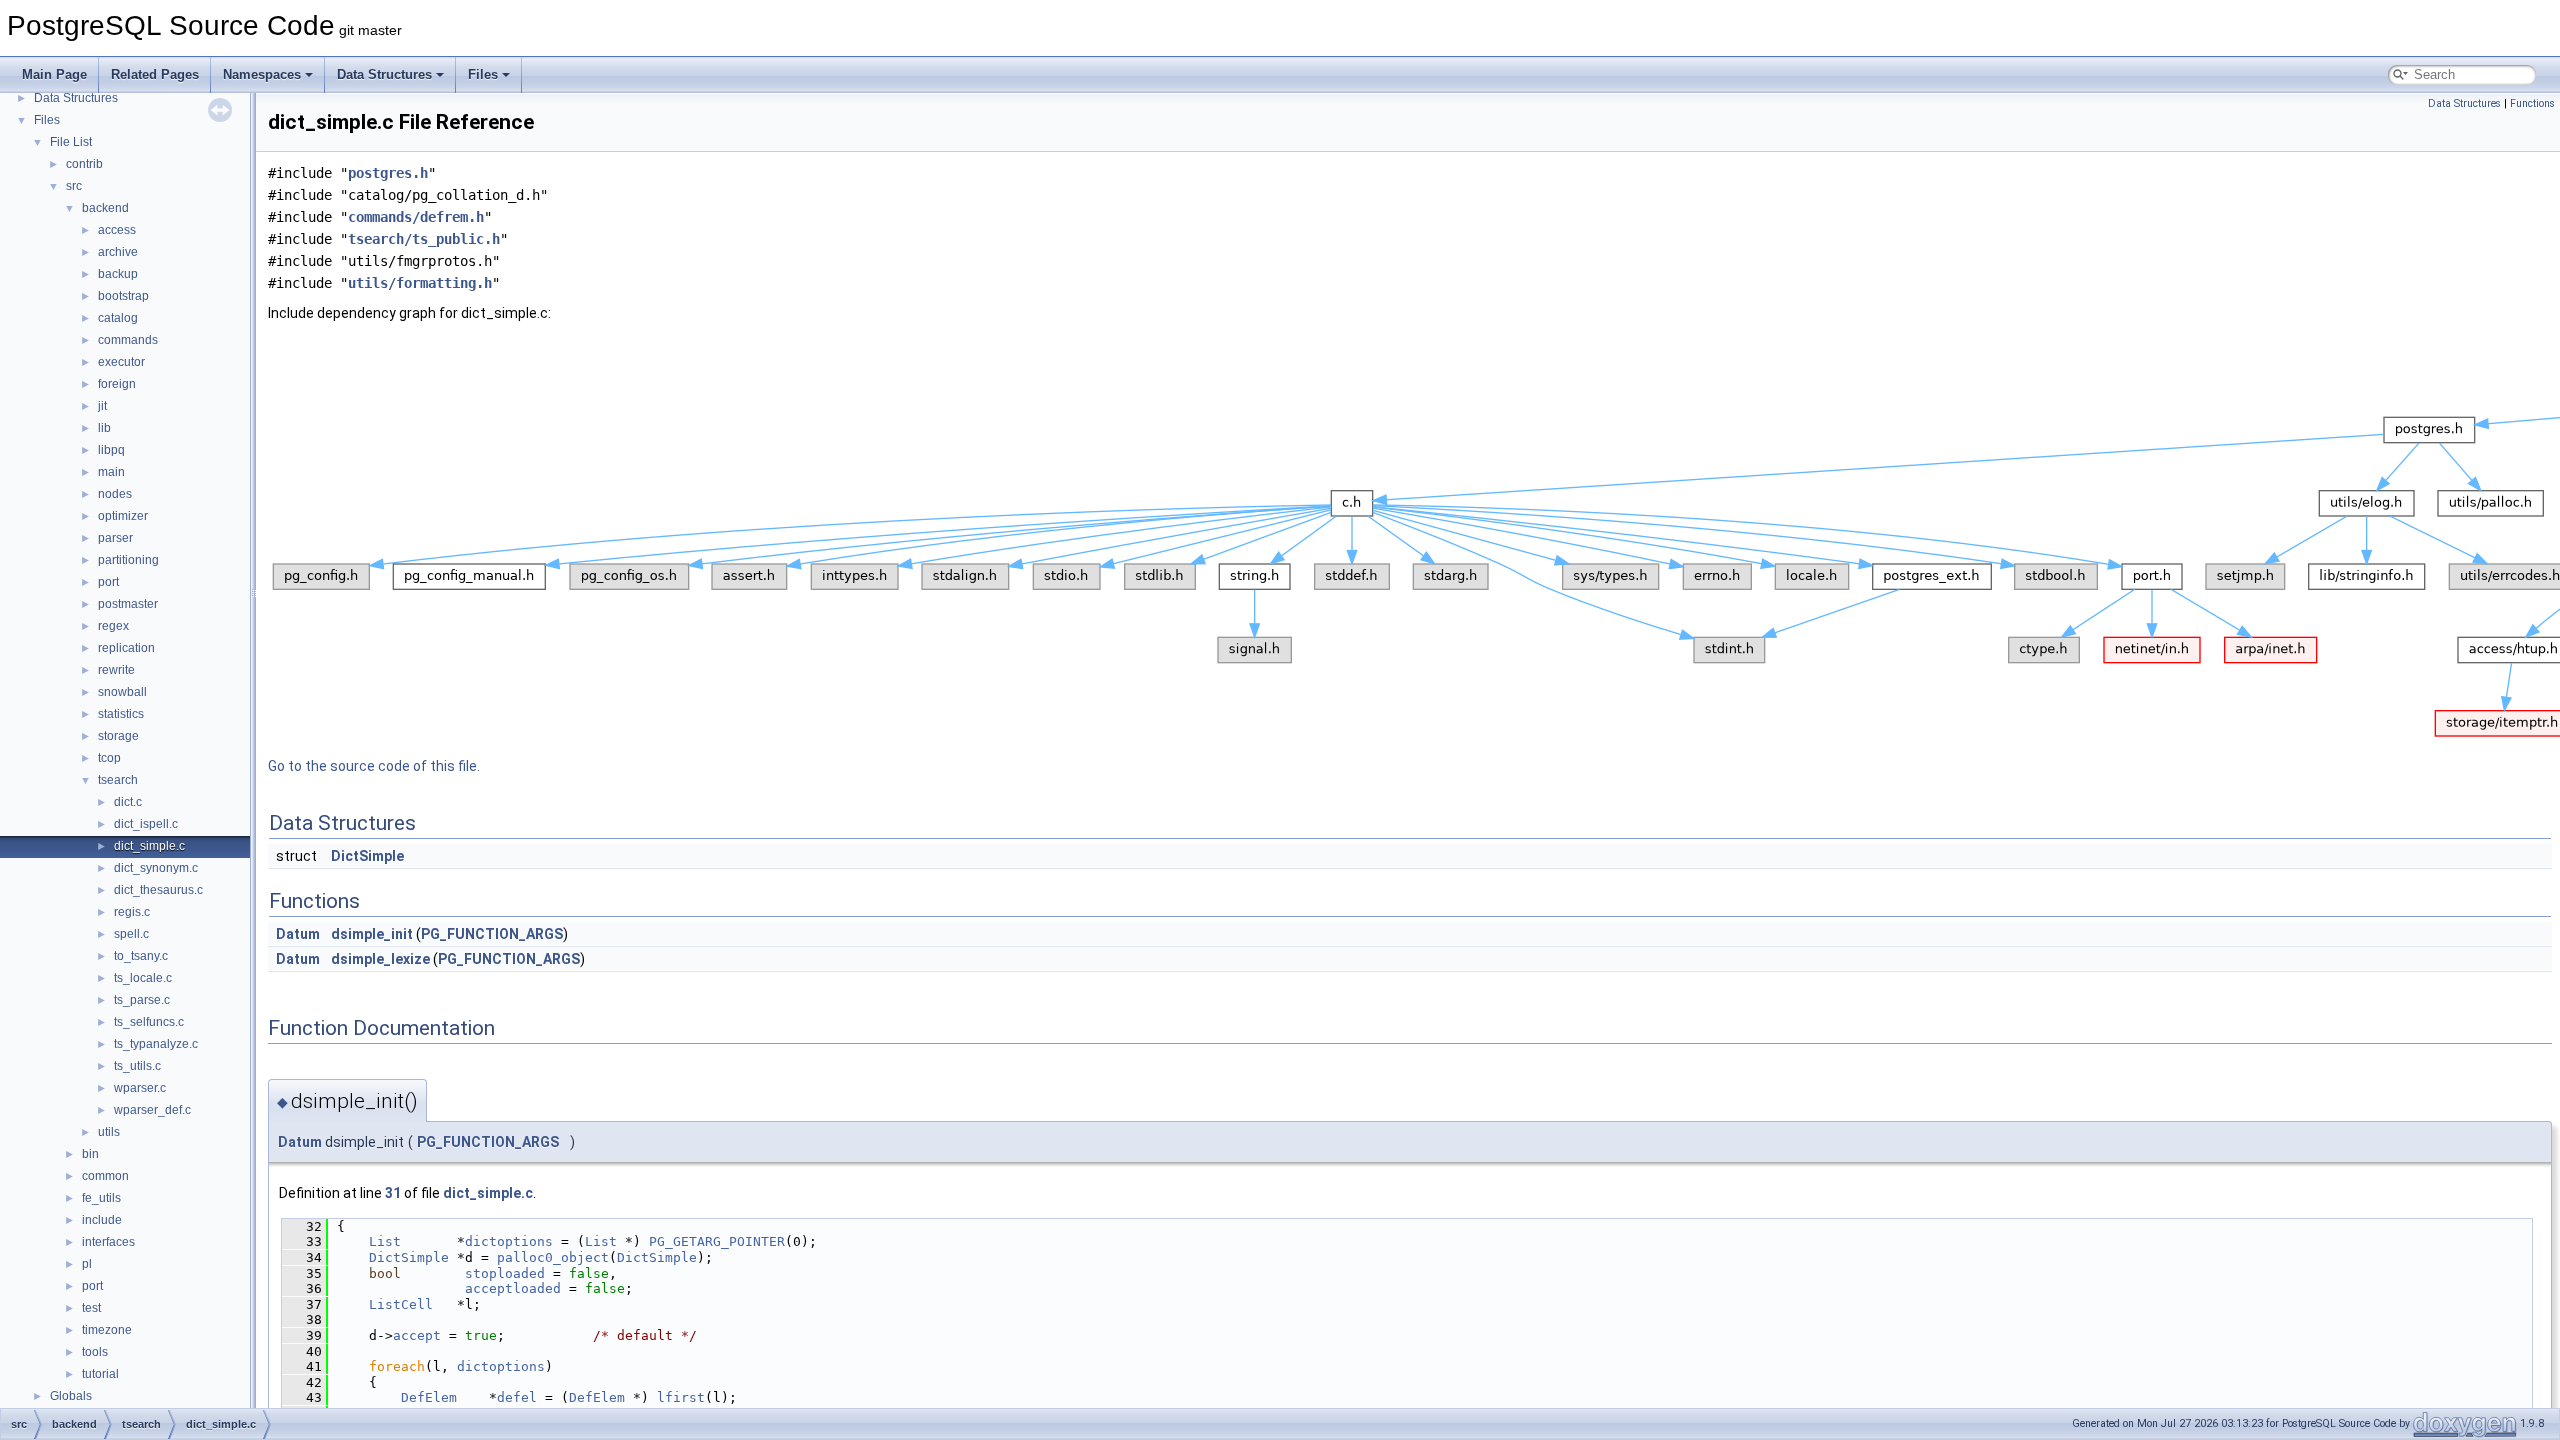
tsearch (118, 780)
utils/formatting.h (420, 283)
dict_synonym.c (156, 868)
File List (71, 142)
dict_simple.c (149, 846)
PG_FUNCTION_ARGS (492, 934)
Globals (71, 1396)
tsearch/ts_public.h (424, 239)
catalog (118, 318)
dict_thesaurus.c (158, 890)
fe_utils (101, 1198)
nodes (115, 494)
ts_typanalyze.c (156, 1044)
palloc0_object (553, 1257)
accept (417, 1335)
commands (128, 340)
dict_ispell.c (146, 824)
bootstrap (123, 296)
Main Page (54, 74)
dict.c (128, 802)
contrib (84, 164)
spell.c (131, 934)
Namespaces (262, 74)
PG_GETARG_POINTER (717, 1241)
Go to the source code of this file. (374, 766)
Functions (2532, 103)
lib (104, 428)
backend (105, 208)
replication (126, 648)
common (105, 1176)
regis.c (132, 912)
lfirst (681, 1397)
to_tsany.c (141, 956)
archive (118, 252)
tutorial (100, 1374)
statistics (121, 714)
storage (118, 736)
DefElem (429, 1397)
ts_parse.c (142, 1000)
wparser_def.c (152, 1110)
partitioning (128, 560)
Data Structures (384, 74)
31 (393, 1193)
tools (95, 1352)
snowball (122, 692)
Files (483, 74)
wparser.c (140, 1088)
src (74, 186)
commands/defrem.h (416, 217)
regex (113, 626)
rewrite (116, 670)
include (102, 1220)
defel (517, 1397)
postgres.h (388, 173)
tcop (109, 758)
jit (102, 406)
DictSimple (367, 856)
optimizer (123, 516)
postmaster (128, 604)
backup (118, 274)
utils (109, 1132)
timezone (107, 1330)
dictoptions (509, 1241)
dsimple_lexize (380, 959)
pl (87, 1264)
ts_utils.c (137, 1066)
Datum (298, 934)
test (91, 1308)
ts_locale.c (143, 978)
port (108, 582)
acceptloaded (513, 1288)
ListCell (401, 1304)
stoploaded (505, 1273)
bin (90, 1154)
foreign (117, 384)
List (385, 1241)
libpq (111, 450)
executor (121, 362)
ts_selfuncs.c (149, 1022)
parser (115, 538)
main (111, 472)
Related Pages (155, 74)
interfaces (108, 1242)
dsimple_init (372, 934)
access (117, 230)
